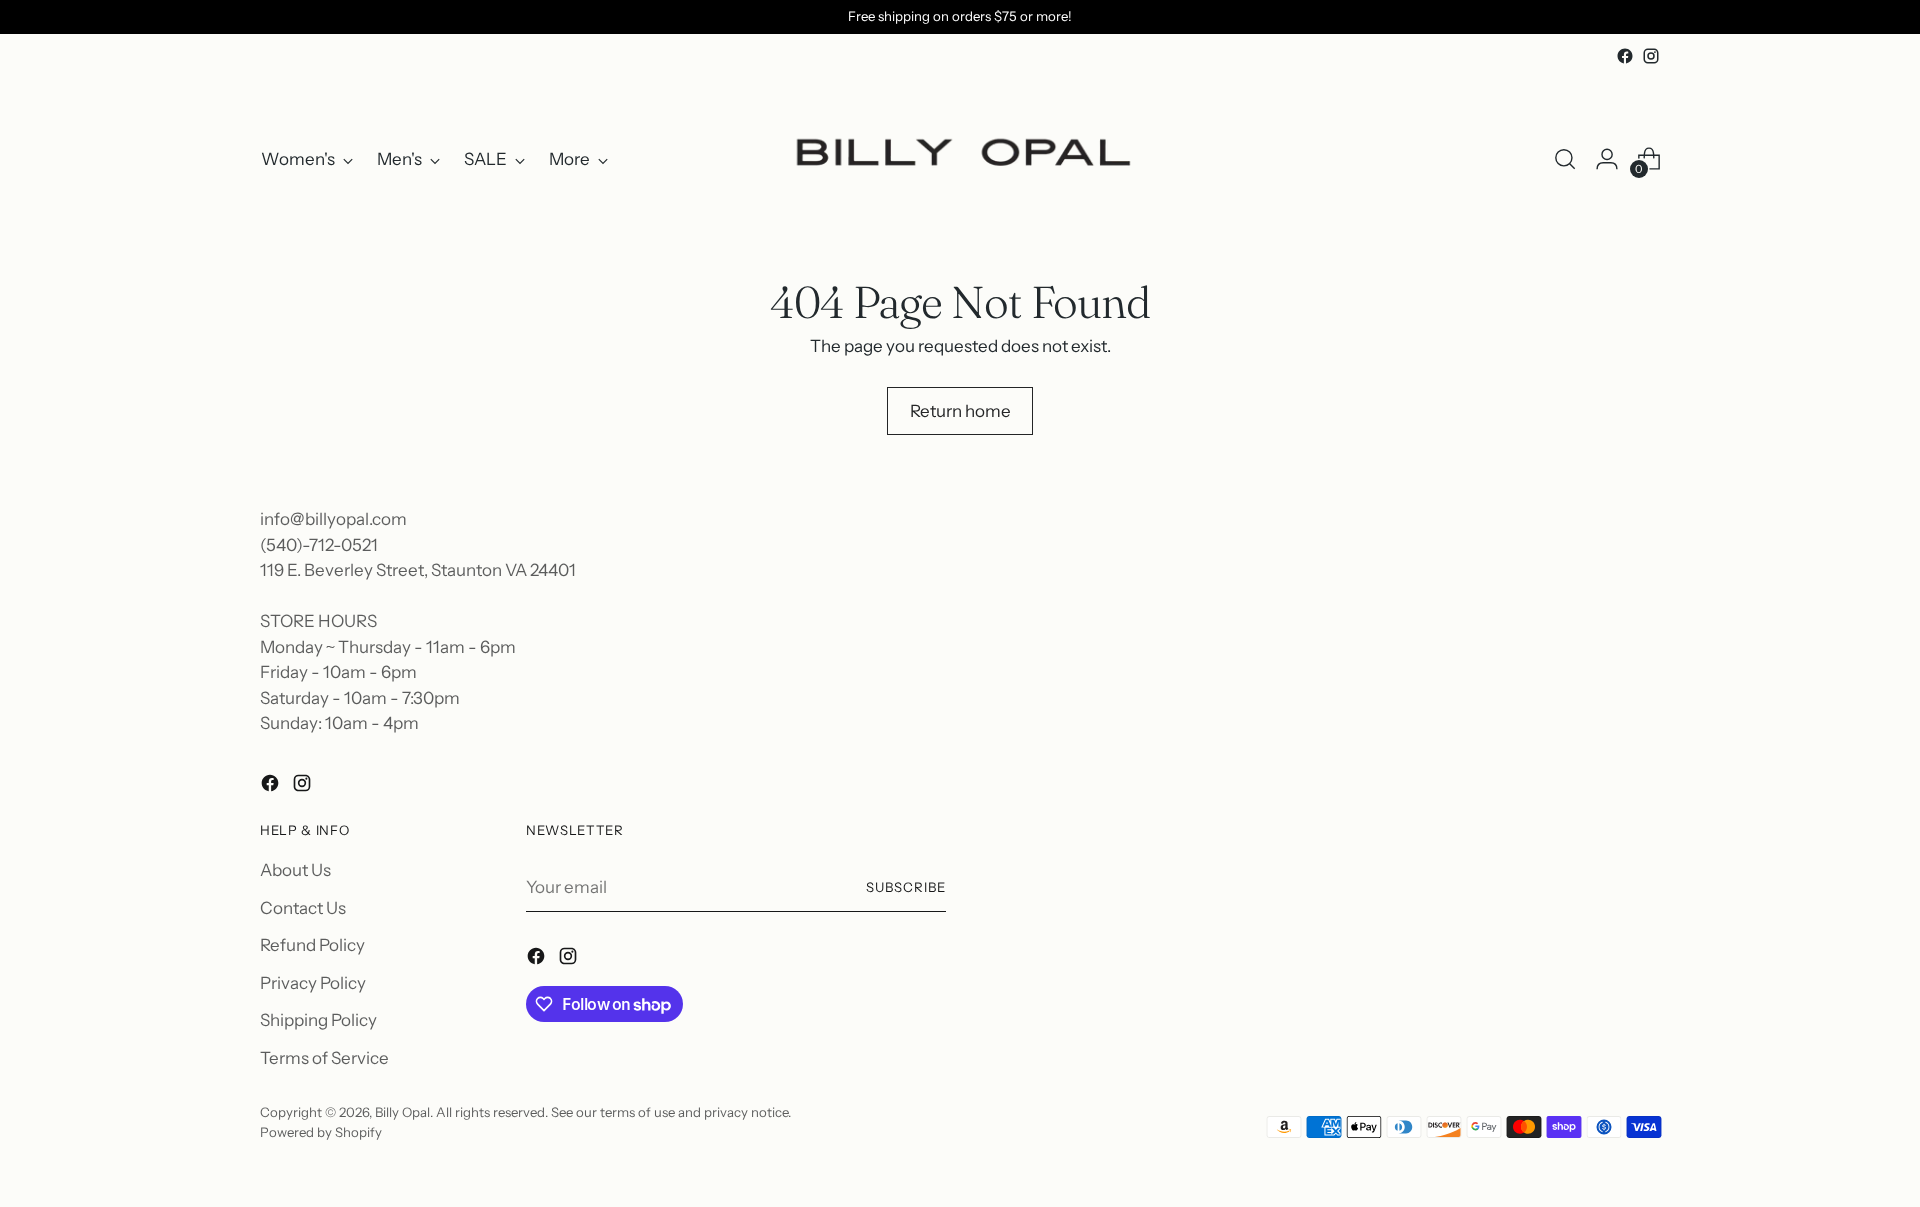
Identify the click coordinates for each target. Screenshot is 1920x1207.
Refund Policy (312, 945)
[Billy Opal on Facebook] (1625, 56)
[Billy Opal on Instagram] (1651, 56)
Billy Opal (402, 1112)
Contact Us (303, 908)
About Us (295, 870)
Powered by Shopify (321, 1132)
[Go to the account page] (1607, 159)
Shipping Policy (318, 1020)
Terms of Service (324, 1058)
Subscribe (906, 887)
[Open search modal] (1565, 159)
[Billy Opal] (960, 159)
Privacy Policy (313, 983)
